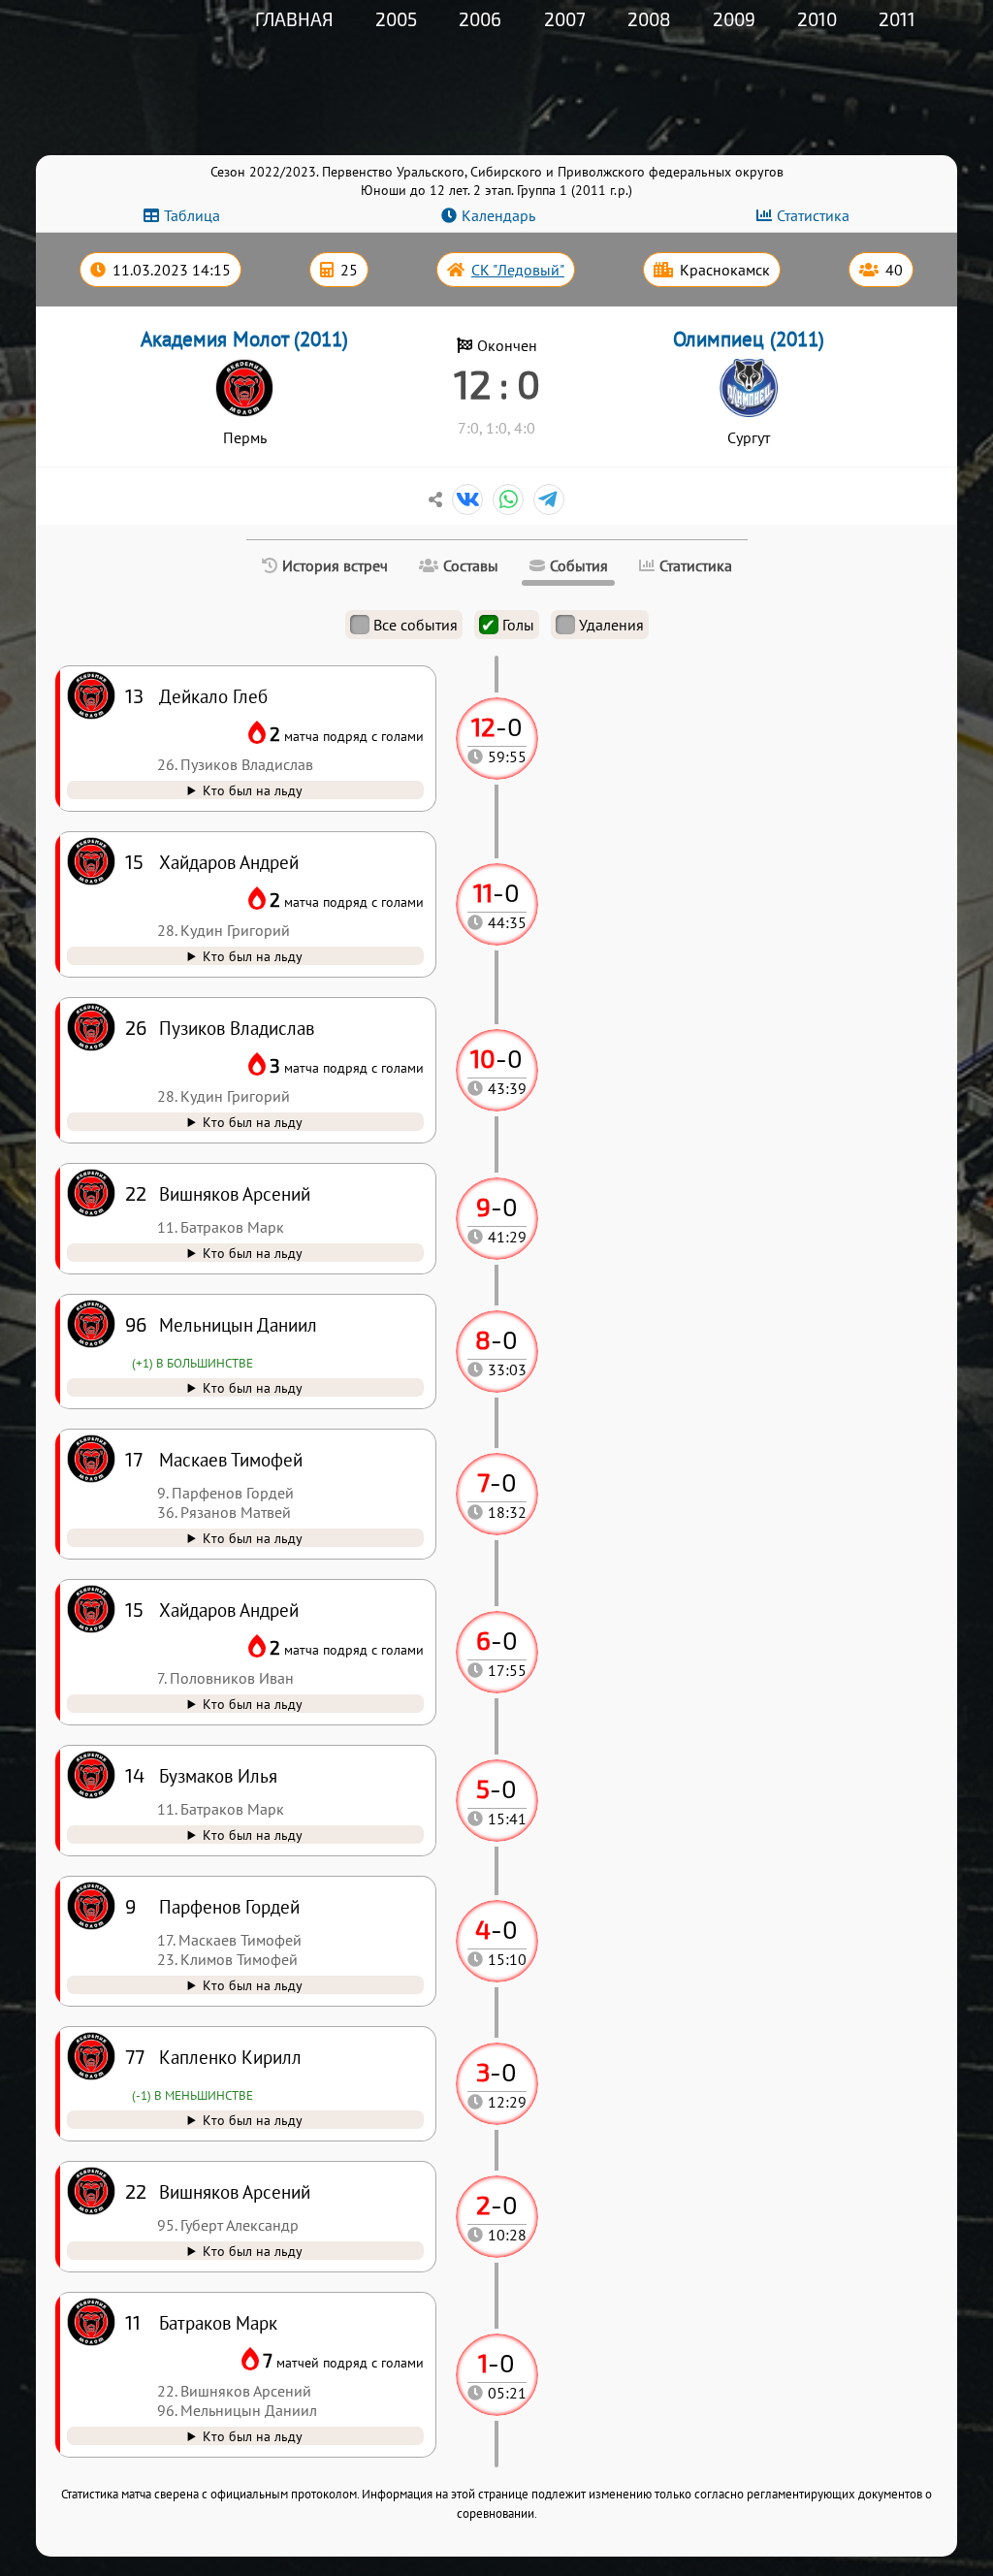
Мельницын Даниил (238, 1324)
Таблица (192, 215)
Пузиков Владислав (237, 1028)
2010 (817, 19)
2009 (734, 19)
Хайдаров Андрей (229, 1610)
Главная (294, 19)
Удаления (611, 625)
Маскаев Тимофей (231, 1459)
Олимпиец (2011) (749, 339)
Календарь (498, 215)
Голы (518, 625)
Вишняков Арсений (235, 2191)
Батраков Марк (218, 2322)
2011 (897, 19)
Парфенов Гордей (229, 1906)
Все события (416, 625)
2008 (649, 19)
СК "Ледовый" (518, 270)
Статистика (813, 215)
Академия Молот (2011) (244, 339)
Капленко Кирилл (230, 2057)
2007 (565, 19)
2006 (480, 19)
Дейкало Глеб (213, 696)
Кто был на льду (253, 2436)
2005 (396, 19)
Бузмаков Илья (218, 1775)
